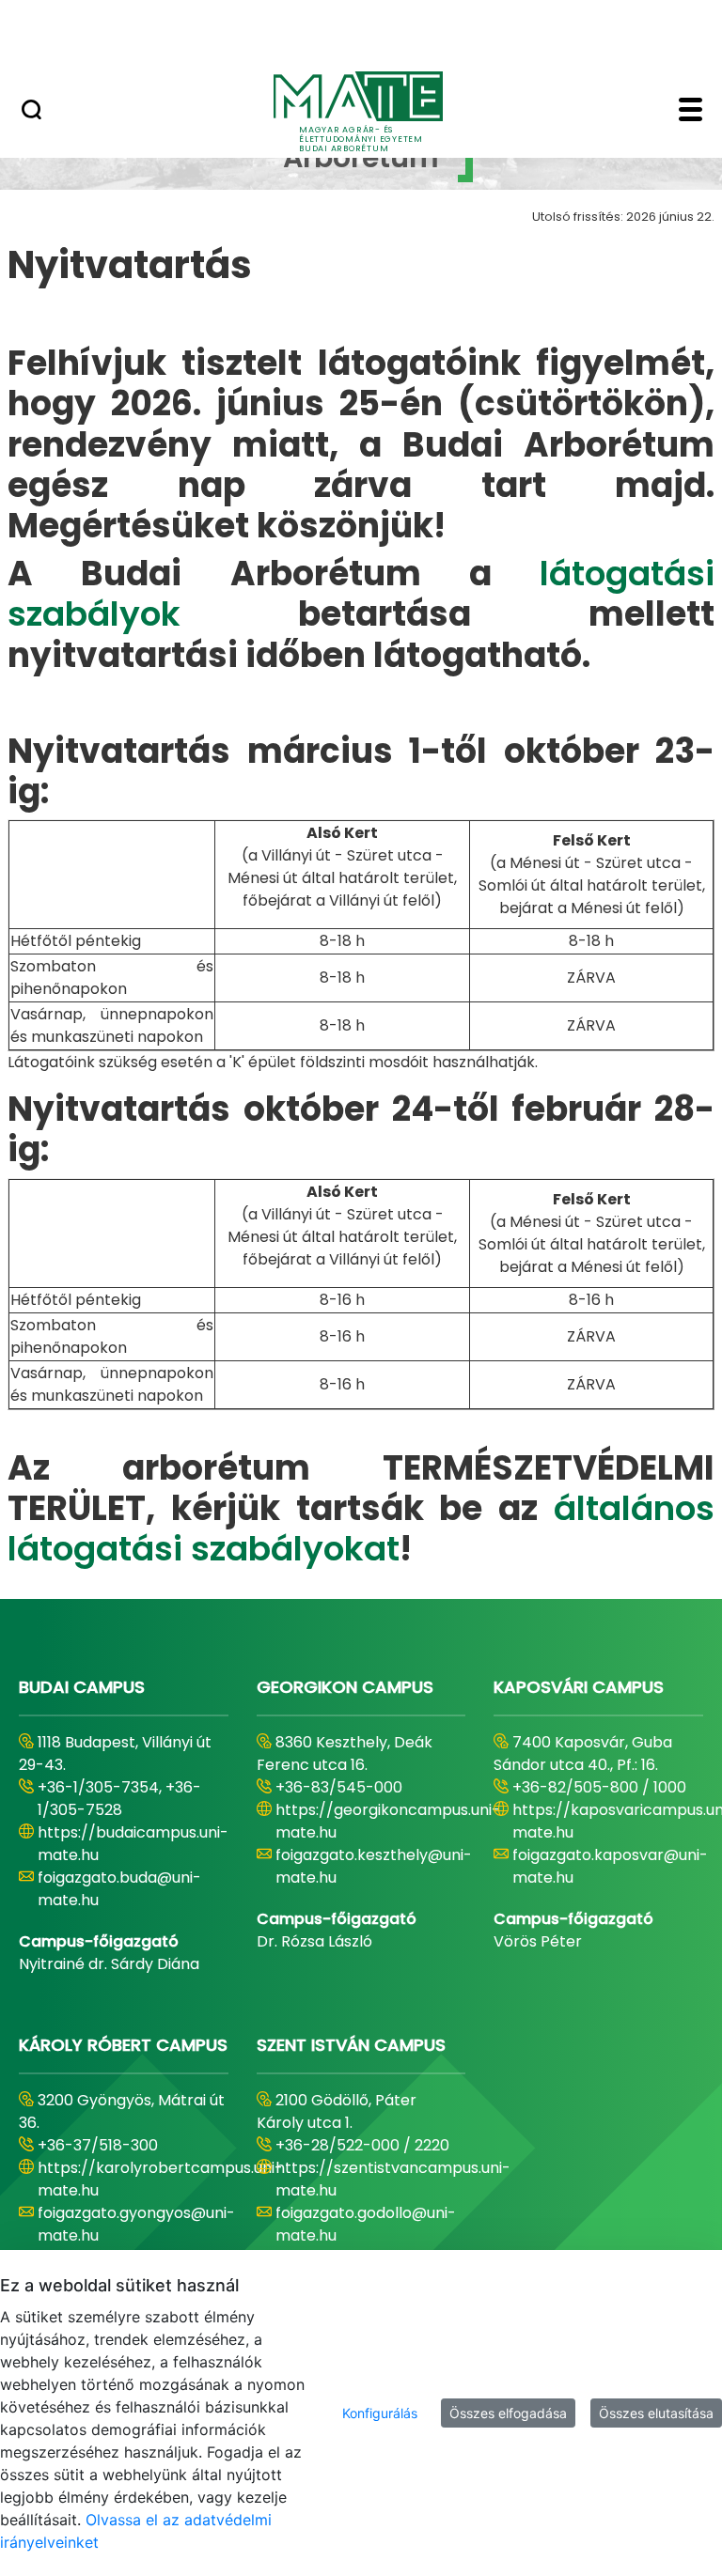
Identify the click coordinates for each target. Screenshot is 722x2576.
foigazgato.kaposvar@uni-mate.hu (610, 1866)
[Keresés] (31, 112)
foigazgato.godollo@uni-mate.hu (366, 2224)
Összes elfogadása (508, 2413)
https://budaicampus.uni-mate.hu (133, 1844)
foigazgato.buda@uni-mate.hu (119, 1889)
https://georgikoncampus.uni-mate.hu (388, 1821)
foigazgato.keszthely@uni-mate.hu (374, 1866)
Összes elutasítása (656, 2413)
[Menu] (691, 112)
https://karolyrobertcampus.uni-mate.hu (160, 2179)
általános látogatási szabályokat (361, 1529)
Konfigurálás (380, 2413)
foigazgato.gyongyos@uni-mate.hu (136, 2224)
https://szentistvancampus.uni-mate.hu (393, 2179)
